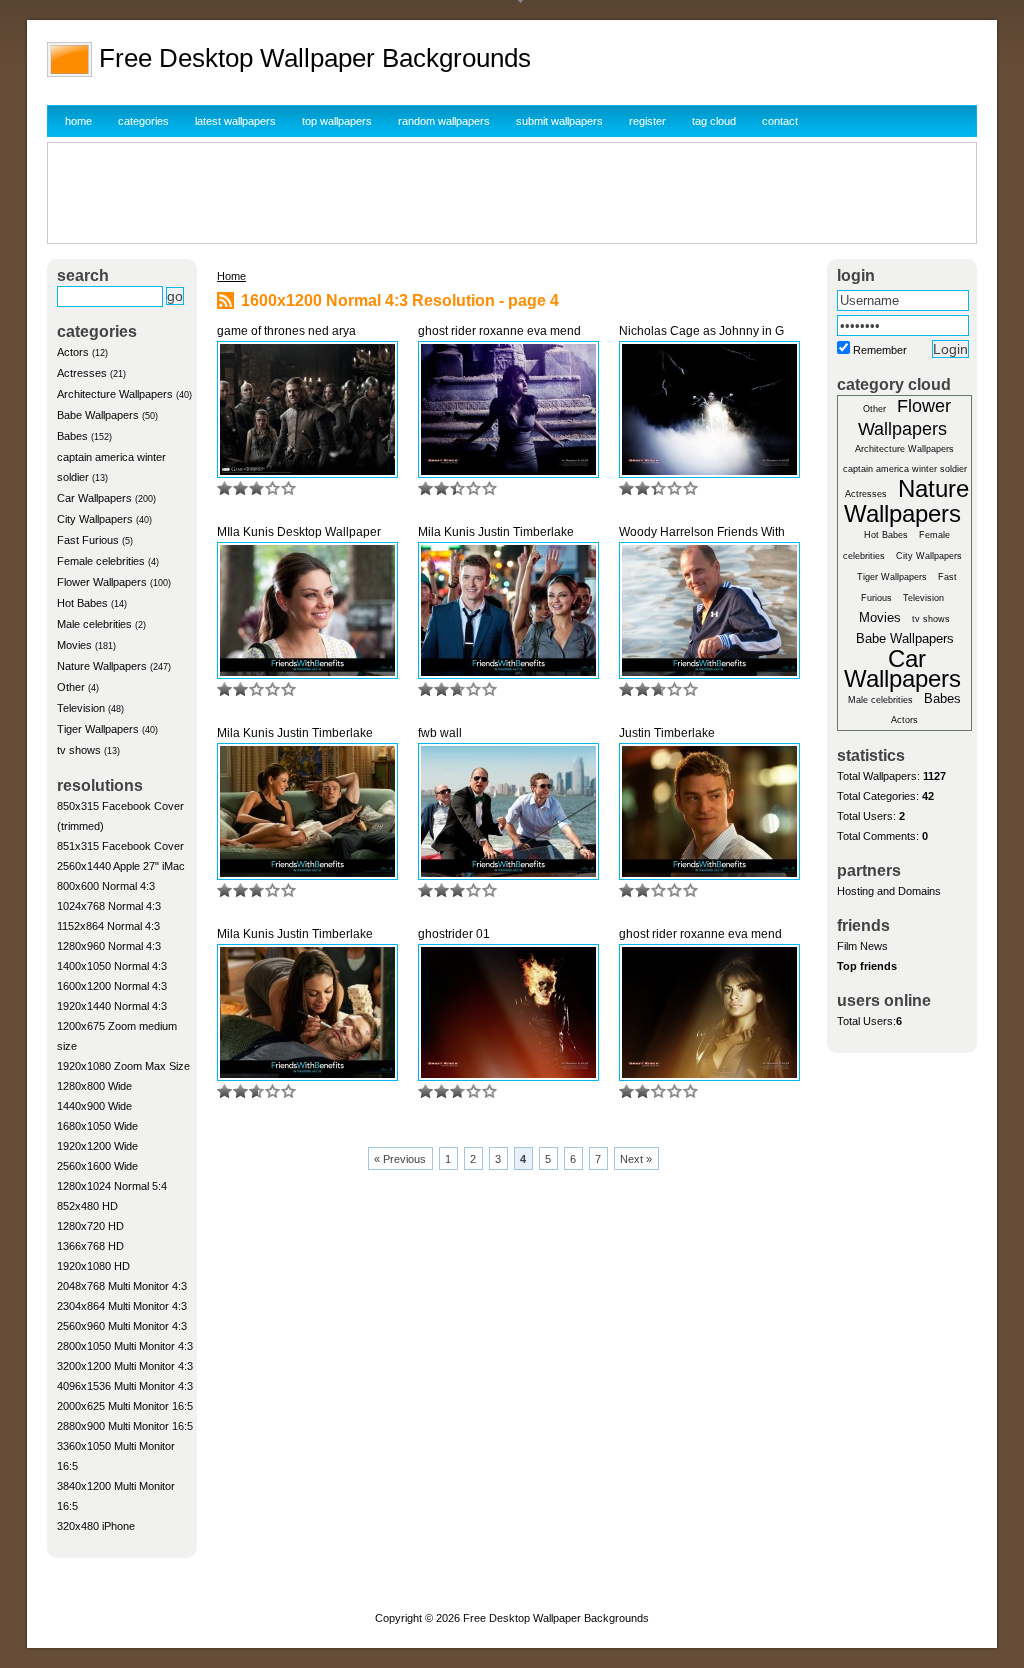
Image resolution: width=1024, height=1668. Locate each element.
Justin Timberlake (667, 733)
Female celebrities (101, 561)
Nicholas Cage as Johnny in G (701, 331)
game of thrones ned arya (286, 331)
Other (71, 687)
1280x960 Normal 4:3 (109, 946)
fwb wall (440, 733)
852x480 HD (87, 1206)
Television (81, 708)
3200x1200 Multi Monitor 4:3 (125, 1366)
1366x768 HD (90, 1246)
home (78, 121)
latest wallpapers (235, 121)
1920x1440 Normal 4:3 (112, 1006)
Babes (72, 436)
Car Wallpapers (94, 498)
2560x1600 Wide (97, 1166)
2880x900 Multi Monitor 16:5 (125, 1426)
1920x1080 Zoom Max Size (123, 1066)
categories (143, 121)
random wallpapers (444, 121)
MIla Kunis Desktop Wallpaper (299, 532)
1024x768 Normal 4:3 (109, 906)
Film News (862, 946)
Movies (74, 645)
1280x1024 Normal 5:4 (112, 1186)
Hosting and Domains (889, 891)
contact (780, 121)
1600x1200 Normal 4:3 (112, 986)
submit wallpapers (559, 121)
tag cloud (714, 121)
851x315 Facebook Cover (120, 846)
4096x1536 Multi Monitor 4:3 (125, 1386)
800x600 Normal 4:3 (106, 886)
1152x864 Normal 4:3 (108, 926)
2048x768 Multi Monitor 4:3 (122, 1286)
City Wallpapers (95, 519)
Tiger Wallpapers (98, 729)
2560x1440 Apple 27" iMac (121, 866)
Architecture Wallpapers (115, 394)
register (647, 121)
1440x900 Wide (94, 1106)
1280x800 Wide (94, 1086)
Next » (636, 1159)
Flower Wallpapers (102, 582)
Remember (880, 350)
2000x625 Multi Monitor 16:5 (125, 1406)
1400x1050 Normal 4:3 (112, 966)
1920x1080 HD (93, 1266)
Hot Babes (82, 603)
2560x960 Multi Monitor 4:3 (122, 1326)
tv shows (79, 750)
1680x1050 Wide (97, 1126)
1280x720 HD (90, 1226)
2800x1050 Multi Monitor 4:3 (125, 1346)
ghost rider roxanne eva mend (499, 331)
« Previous (400, 1159)
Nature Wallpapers (102, 666)
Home (231, 276)
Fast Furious (88, 540)
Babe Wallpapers (98, 415)
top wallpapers (337, 121)
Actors (73, 352)
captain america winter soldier (905, 469)
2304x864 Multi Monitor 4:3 (122, 1306)
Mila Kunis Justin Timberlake (496, 532)
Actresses (82, 373)
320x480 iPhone (96, 1526)
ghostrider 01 (454, 934)
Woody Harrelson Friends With (702, 532)
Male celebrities (94, 624)
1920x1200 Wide (97, 1146)
